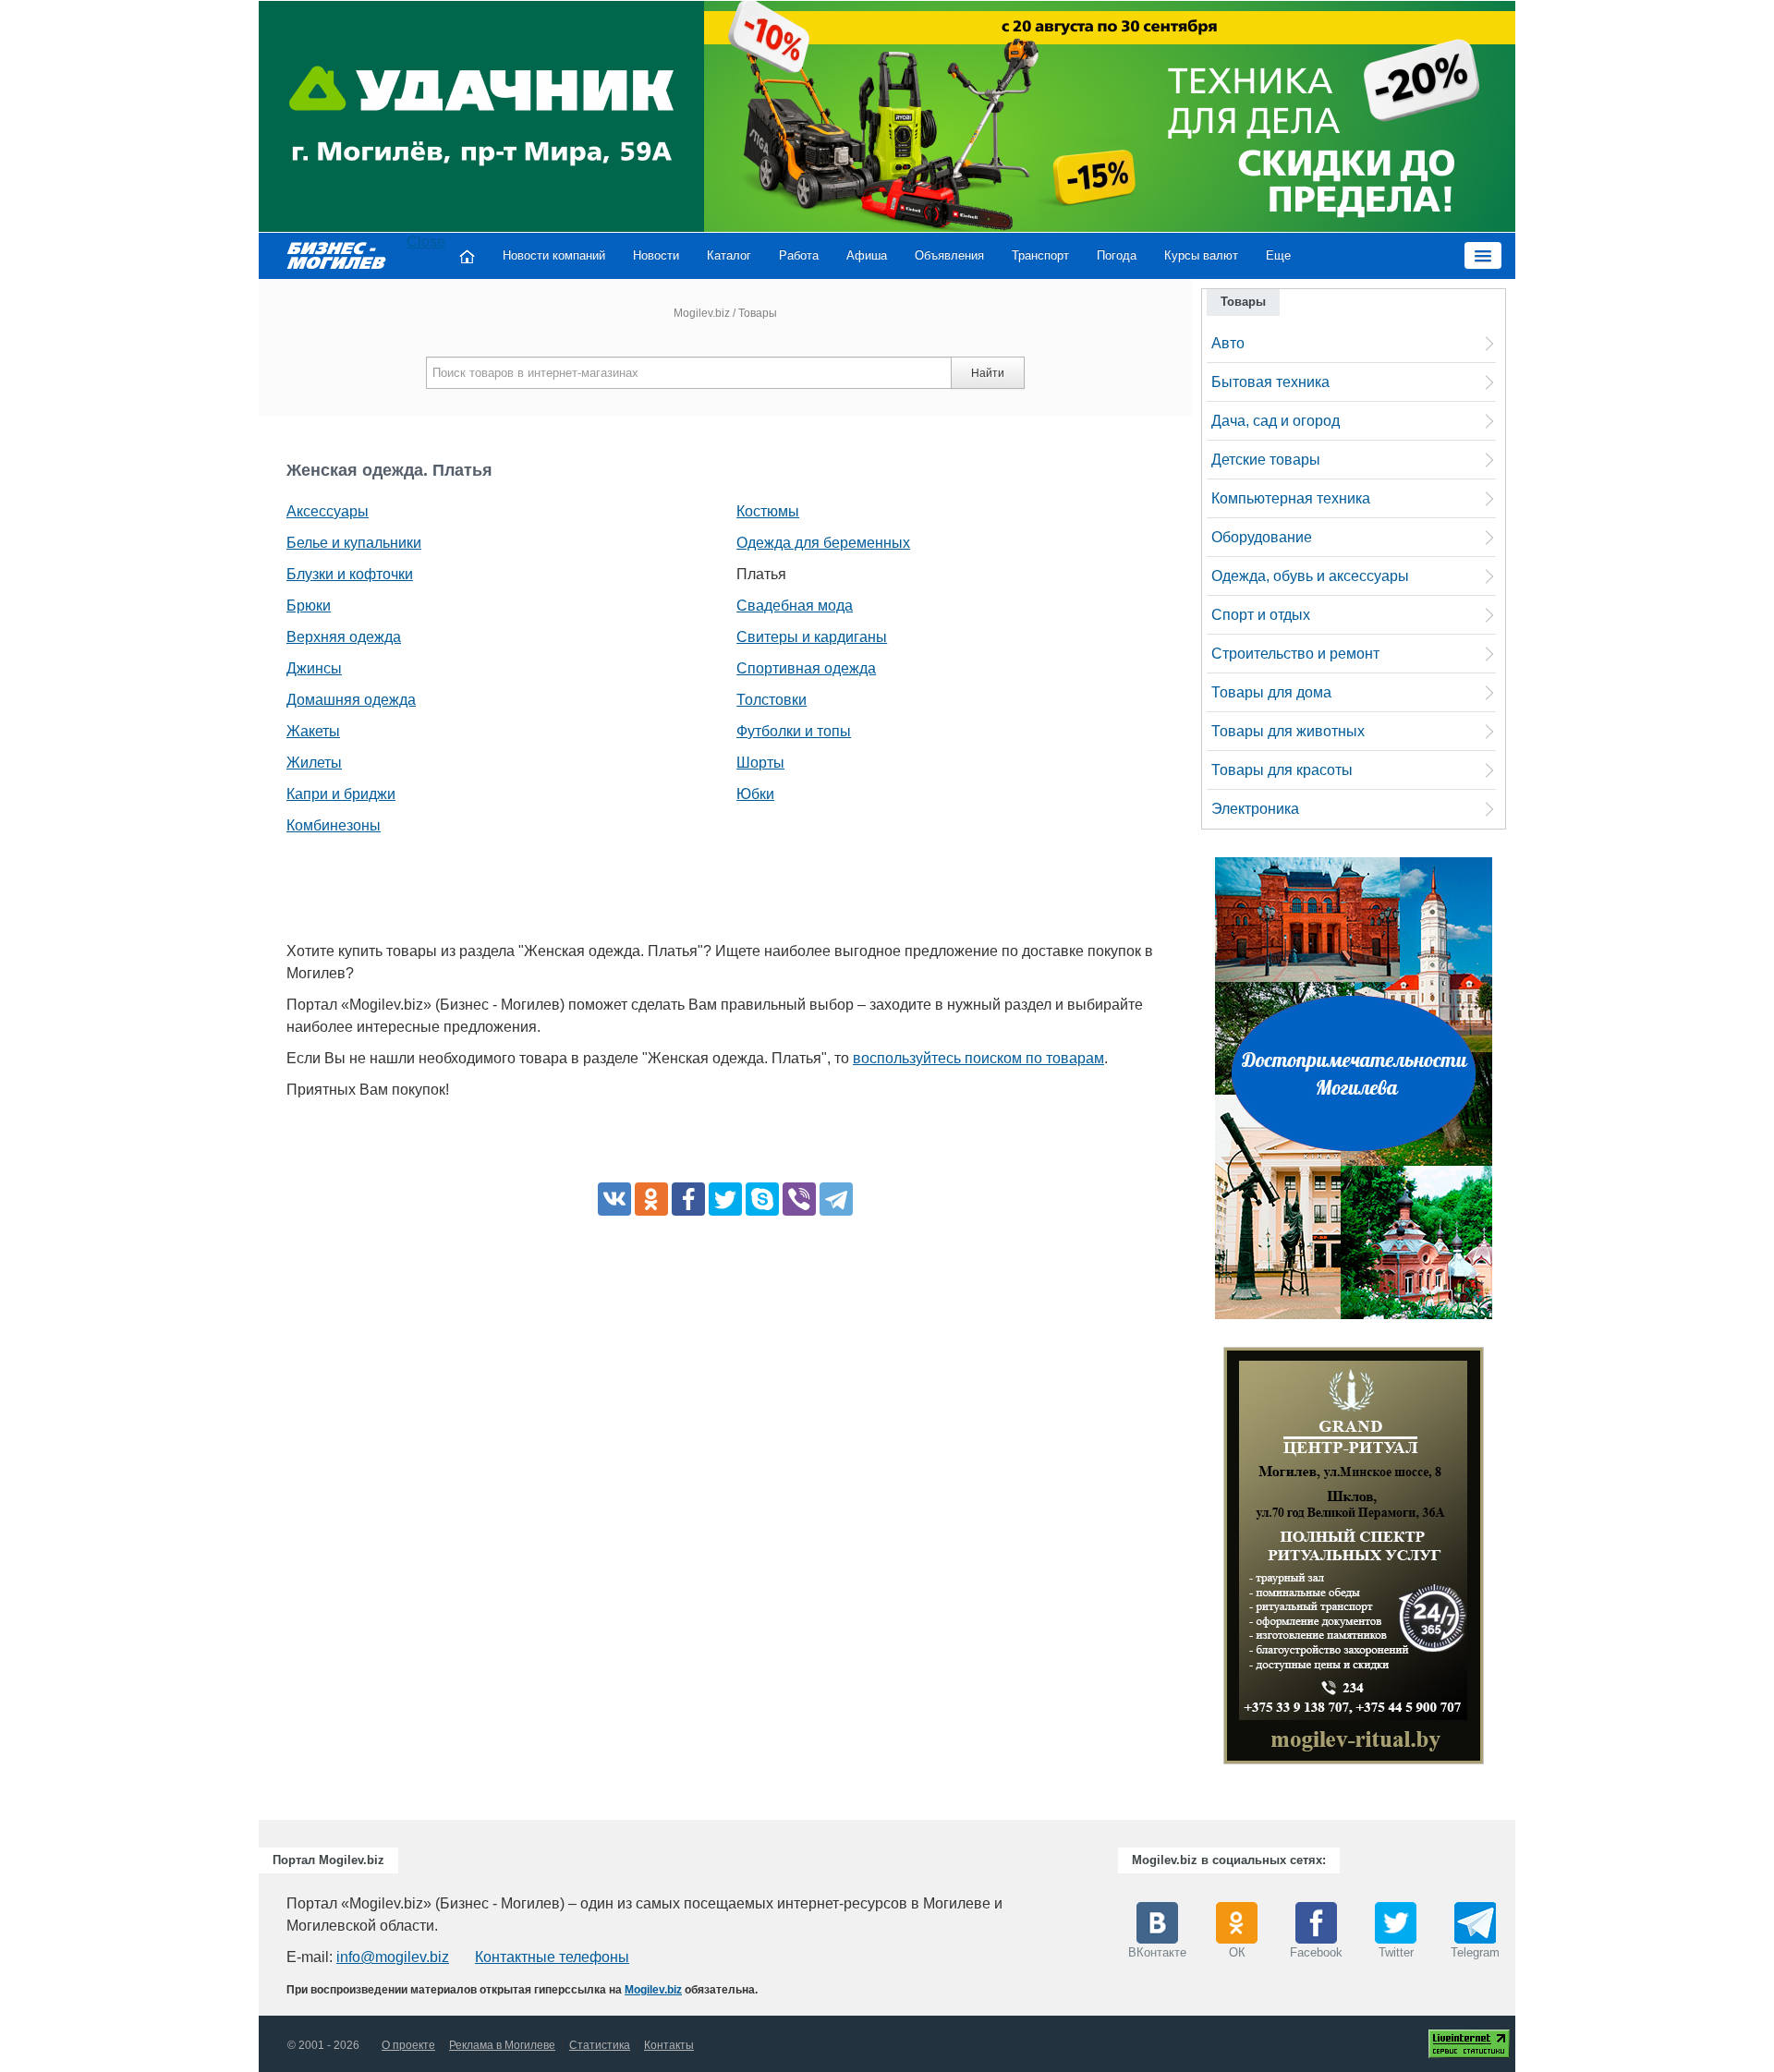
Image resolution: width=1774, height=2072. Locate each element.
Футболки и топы (794, 731)
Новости (656, 255)
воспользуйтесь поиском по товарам (978, 1058)
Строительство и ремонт (1295, 654)
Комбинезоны (334, 825)
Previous (1205, 1560)
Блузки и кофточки (350, 574)
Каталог (729, 255)
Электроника (1255, 809)
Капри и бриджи (341, 794)
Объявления (949, 255)
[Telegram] (836, 1199)
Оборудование (1262, 537)
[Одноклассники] (651, 1199)
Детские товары (1266, 460)
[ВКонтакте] (614, 1199)
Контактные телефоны (552, 1957)
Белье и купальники (354, 543)
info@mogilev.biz (393, 1957)
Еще (1278, 255)
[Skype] (762, 1199)
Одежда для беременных (823, 543)
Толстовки (772, 700)
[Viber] (799, 1199)
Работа (799, 255)
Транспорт (1040, 255)
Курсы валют (1201, 255)
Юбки (755, 794)
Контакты (669, 2045)
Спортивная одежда (806, 668)
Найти (988, 373)
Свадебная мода (795, 606)
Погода (1117, 255)
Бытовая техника (1270, 382)
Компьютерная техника (1291, 498)
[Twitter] (725, 1199)
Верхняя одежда (344, 637)
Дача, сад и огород (1276, 421)
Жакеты (313, 731)
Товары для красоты (1282, 770)
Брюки (309, 606)
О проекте (408, 2045)
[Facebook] (688, 1199)
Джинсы (314, 668)
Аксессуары (328, 511)
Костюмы (768, 511)
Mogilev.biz (702, 313)
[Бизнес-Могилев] (337, 254)
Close (426, 242)
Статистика (600, 2045)
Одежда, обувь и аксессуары (1310, 576)
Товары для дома (1271, 692)
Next (1502, 1560)
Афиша (867, 255)
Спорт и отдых (1261, 615)
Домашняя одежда (351, 700)
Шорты (760, 763)
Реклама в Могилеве (502, 2045)
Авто (1228, 343)
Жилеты (314, 763)
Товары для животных (1288, 731)
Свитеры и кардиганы (812, 637)
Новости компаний (554, 255)
